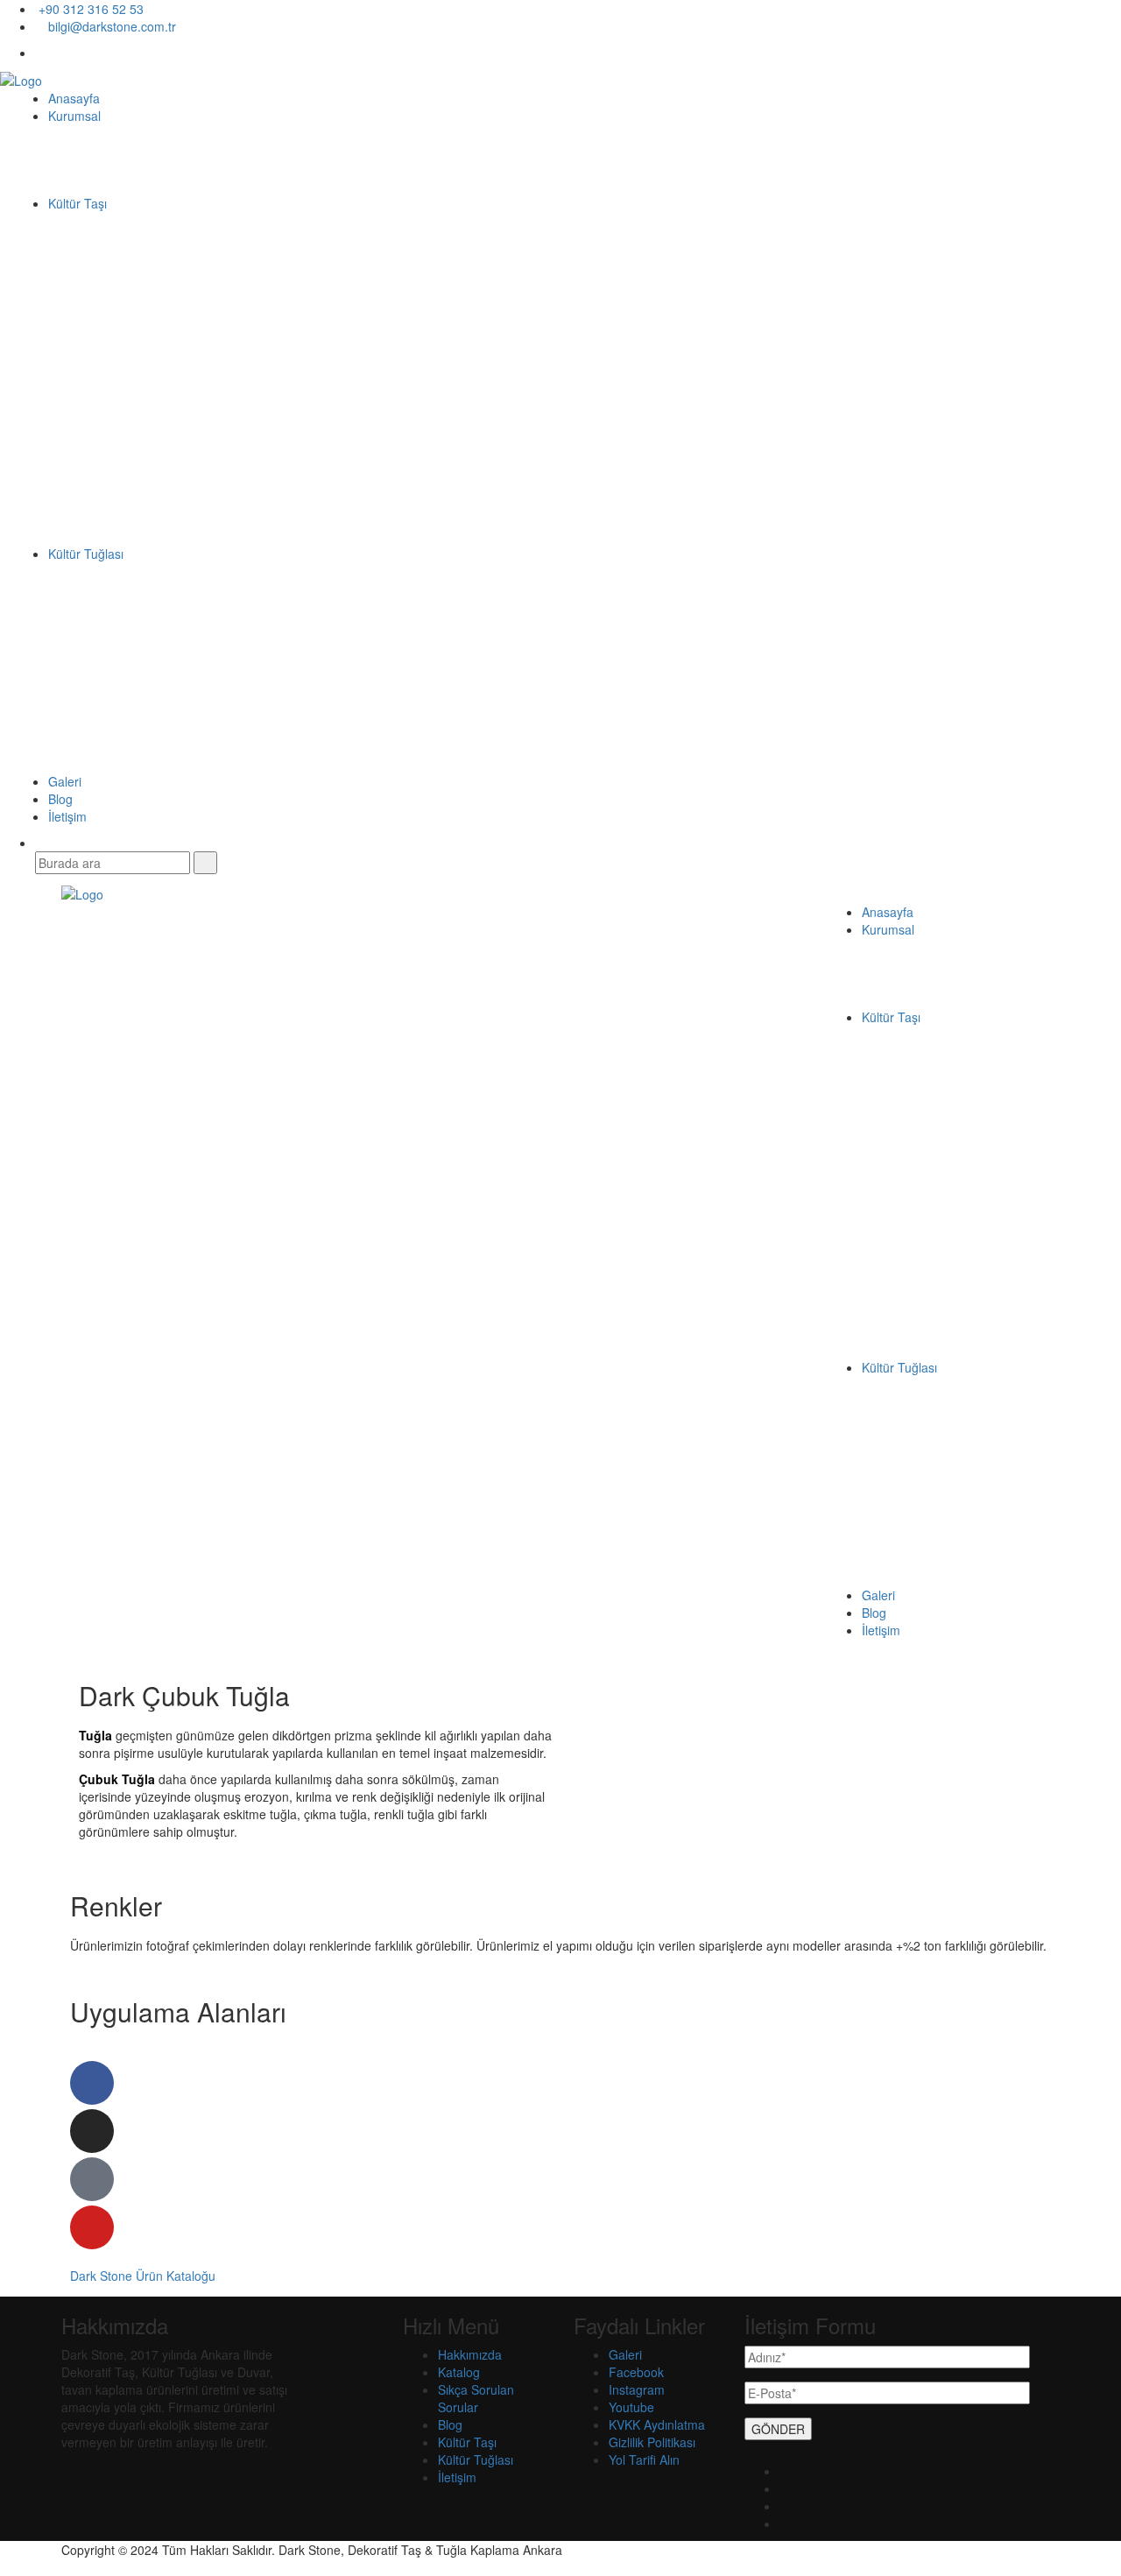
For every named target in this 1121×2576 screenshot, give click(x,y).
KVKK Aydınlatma (657, 2424)
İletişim (67, 816)
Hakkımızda (470, 2354)
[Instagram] (92, 2131)
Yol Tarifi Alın (644, 2460)
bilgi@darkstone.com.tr (110, 26)
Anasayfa (74, 98)
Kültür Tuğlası (86, 554)
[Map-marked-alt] (92, 2179)
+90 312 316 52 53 (89, 9)
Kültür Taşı (78, 203)
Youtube (631, 2407)
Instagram (637, 2389)
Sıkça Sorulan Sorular (476, 2398)
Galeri (65, 781)
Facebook (636, 2372)
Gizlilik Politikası (652, 2442)
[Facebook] (92, 2083)
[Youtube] (92, 2227)
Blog (60, 799)
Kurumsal (74, 116)
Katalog (459, 2372)
